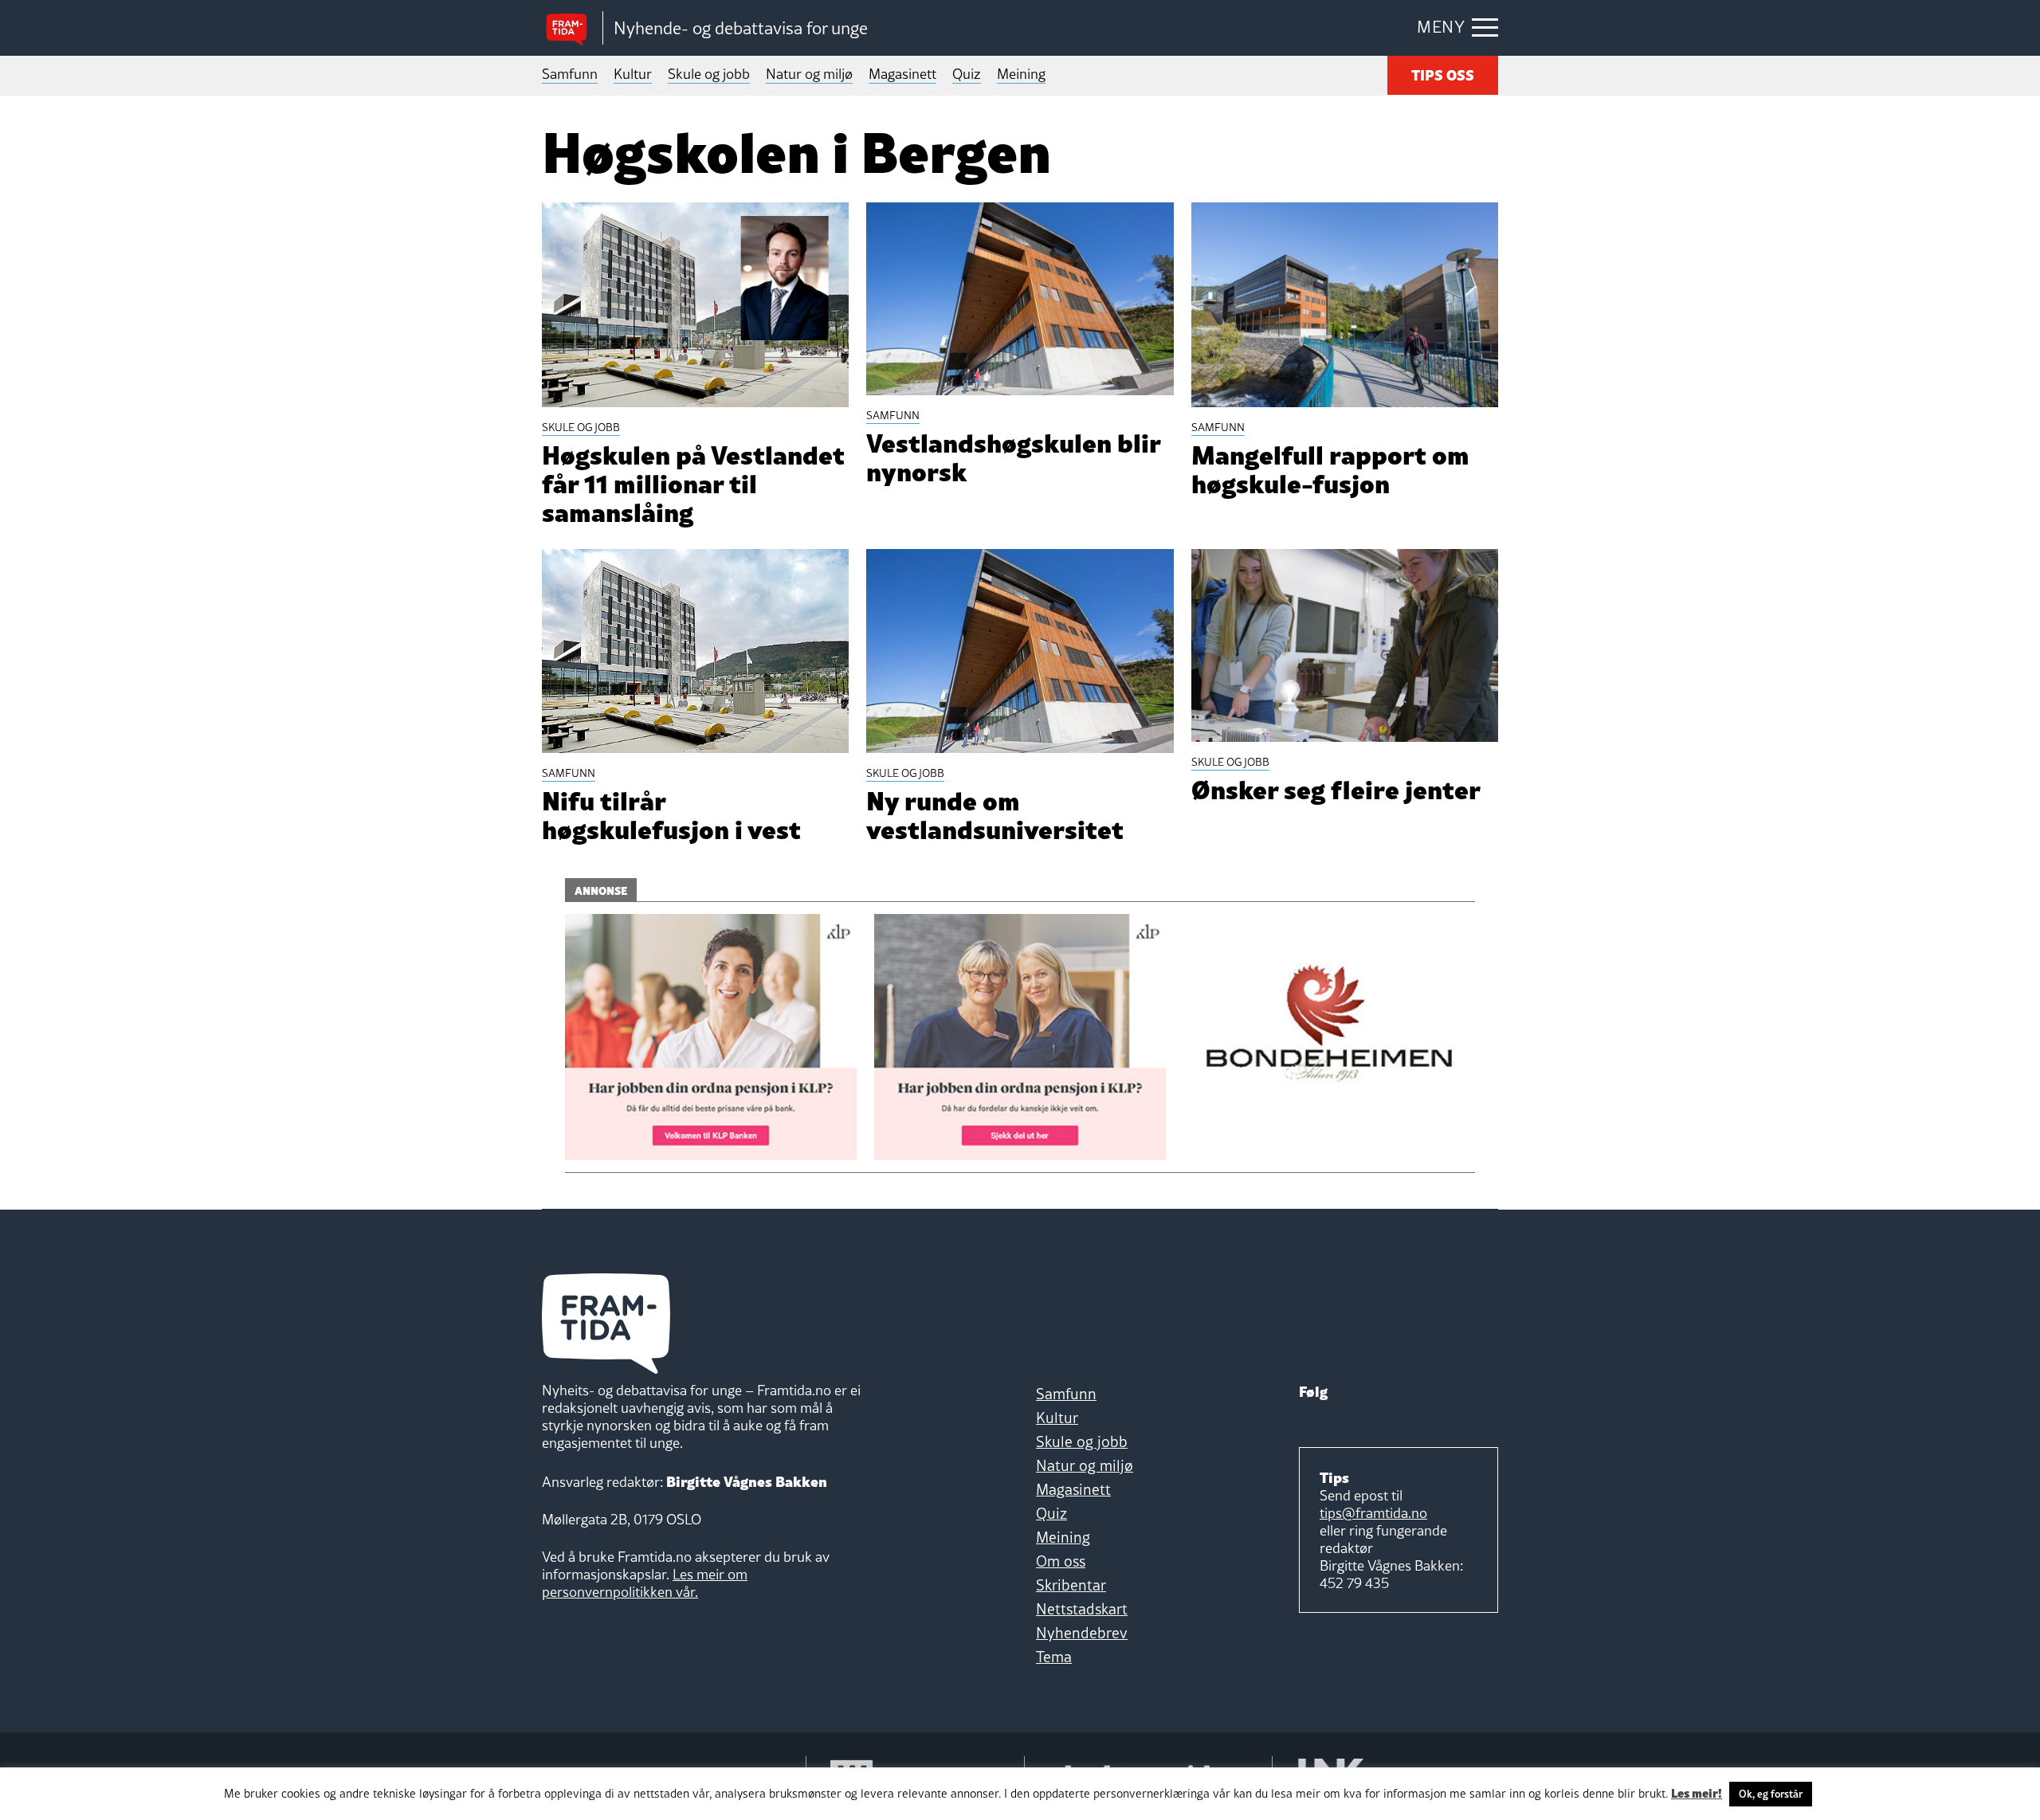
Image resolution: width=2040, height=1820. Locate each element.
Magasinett (902, 74)
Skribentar (1071, 1585)
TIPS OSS (1443, 74)
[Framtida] (572, 28)
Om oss (1061, 1561)
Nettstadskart (1082, 1609)
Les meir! (1697, 1792)
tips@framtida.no (1373, 1513)
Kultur (633, 74)
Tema (1054, 1657)
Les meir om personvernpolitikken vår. (645, 1583)
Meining (1021, 74)
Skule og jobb (709, 74)
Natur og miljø (809, 74)
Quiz (967, 74)
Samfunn (570, 74)
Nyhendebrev (1082, 1633)
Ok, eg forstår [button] (1771, 1794)
